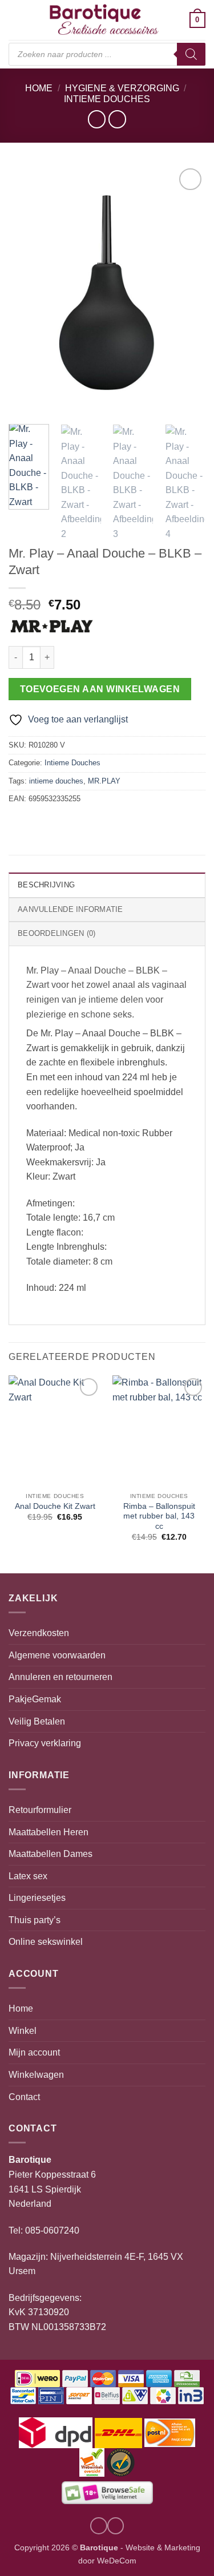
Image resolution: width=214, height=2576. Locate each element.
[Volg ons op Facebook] (116, 2526)
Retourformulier (40, 1810)
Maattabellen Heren (49, 1832)
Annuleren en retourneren (60, 1677)
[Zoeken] (191, 54)
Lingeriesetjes (37, 1898)
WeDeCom (116, 2561)
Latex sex (28, 1876)
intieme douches (56, 781)
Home (39, 88)
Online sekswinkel (46, 1942)
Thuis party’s (35, 1920)
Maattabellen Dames (51, 1854)
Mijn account (34, 2052)
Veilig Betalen (37, 1721)
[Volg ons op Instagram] (99, 2526)
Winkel (23, 2031)
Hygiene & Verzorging (122, 88)
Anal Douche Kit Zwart (55, 1506)
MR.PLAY (104, 781)
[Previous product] (117, 119)
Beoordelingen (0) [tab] (56, 933)
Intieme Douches (107, 99)
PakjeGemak (35, 1699)
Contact (24, 2097)
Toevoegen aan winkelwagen (100, 689)
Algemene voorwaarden (57, 1655)
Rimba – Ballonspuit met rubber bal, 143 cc (159, 1516)
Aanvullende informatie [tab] (70, 909)
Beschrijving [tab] (46, 885)
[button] (15, 20)
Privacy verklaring (45, 1743)
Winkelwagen (36, 2075)
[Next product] (97, 119)
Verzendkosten (39, 1633)
